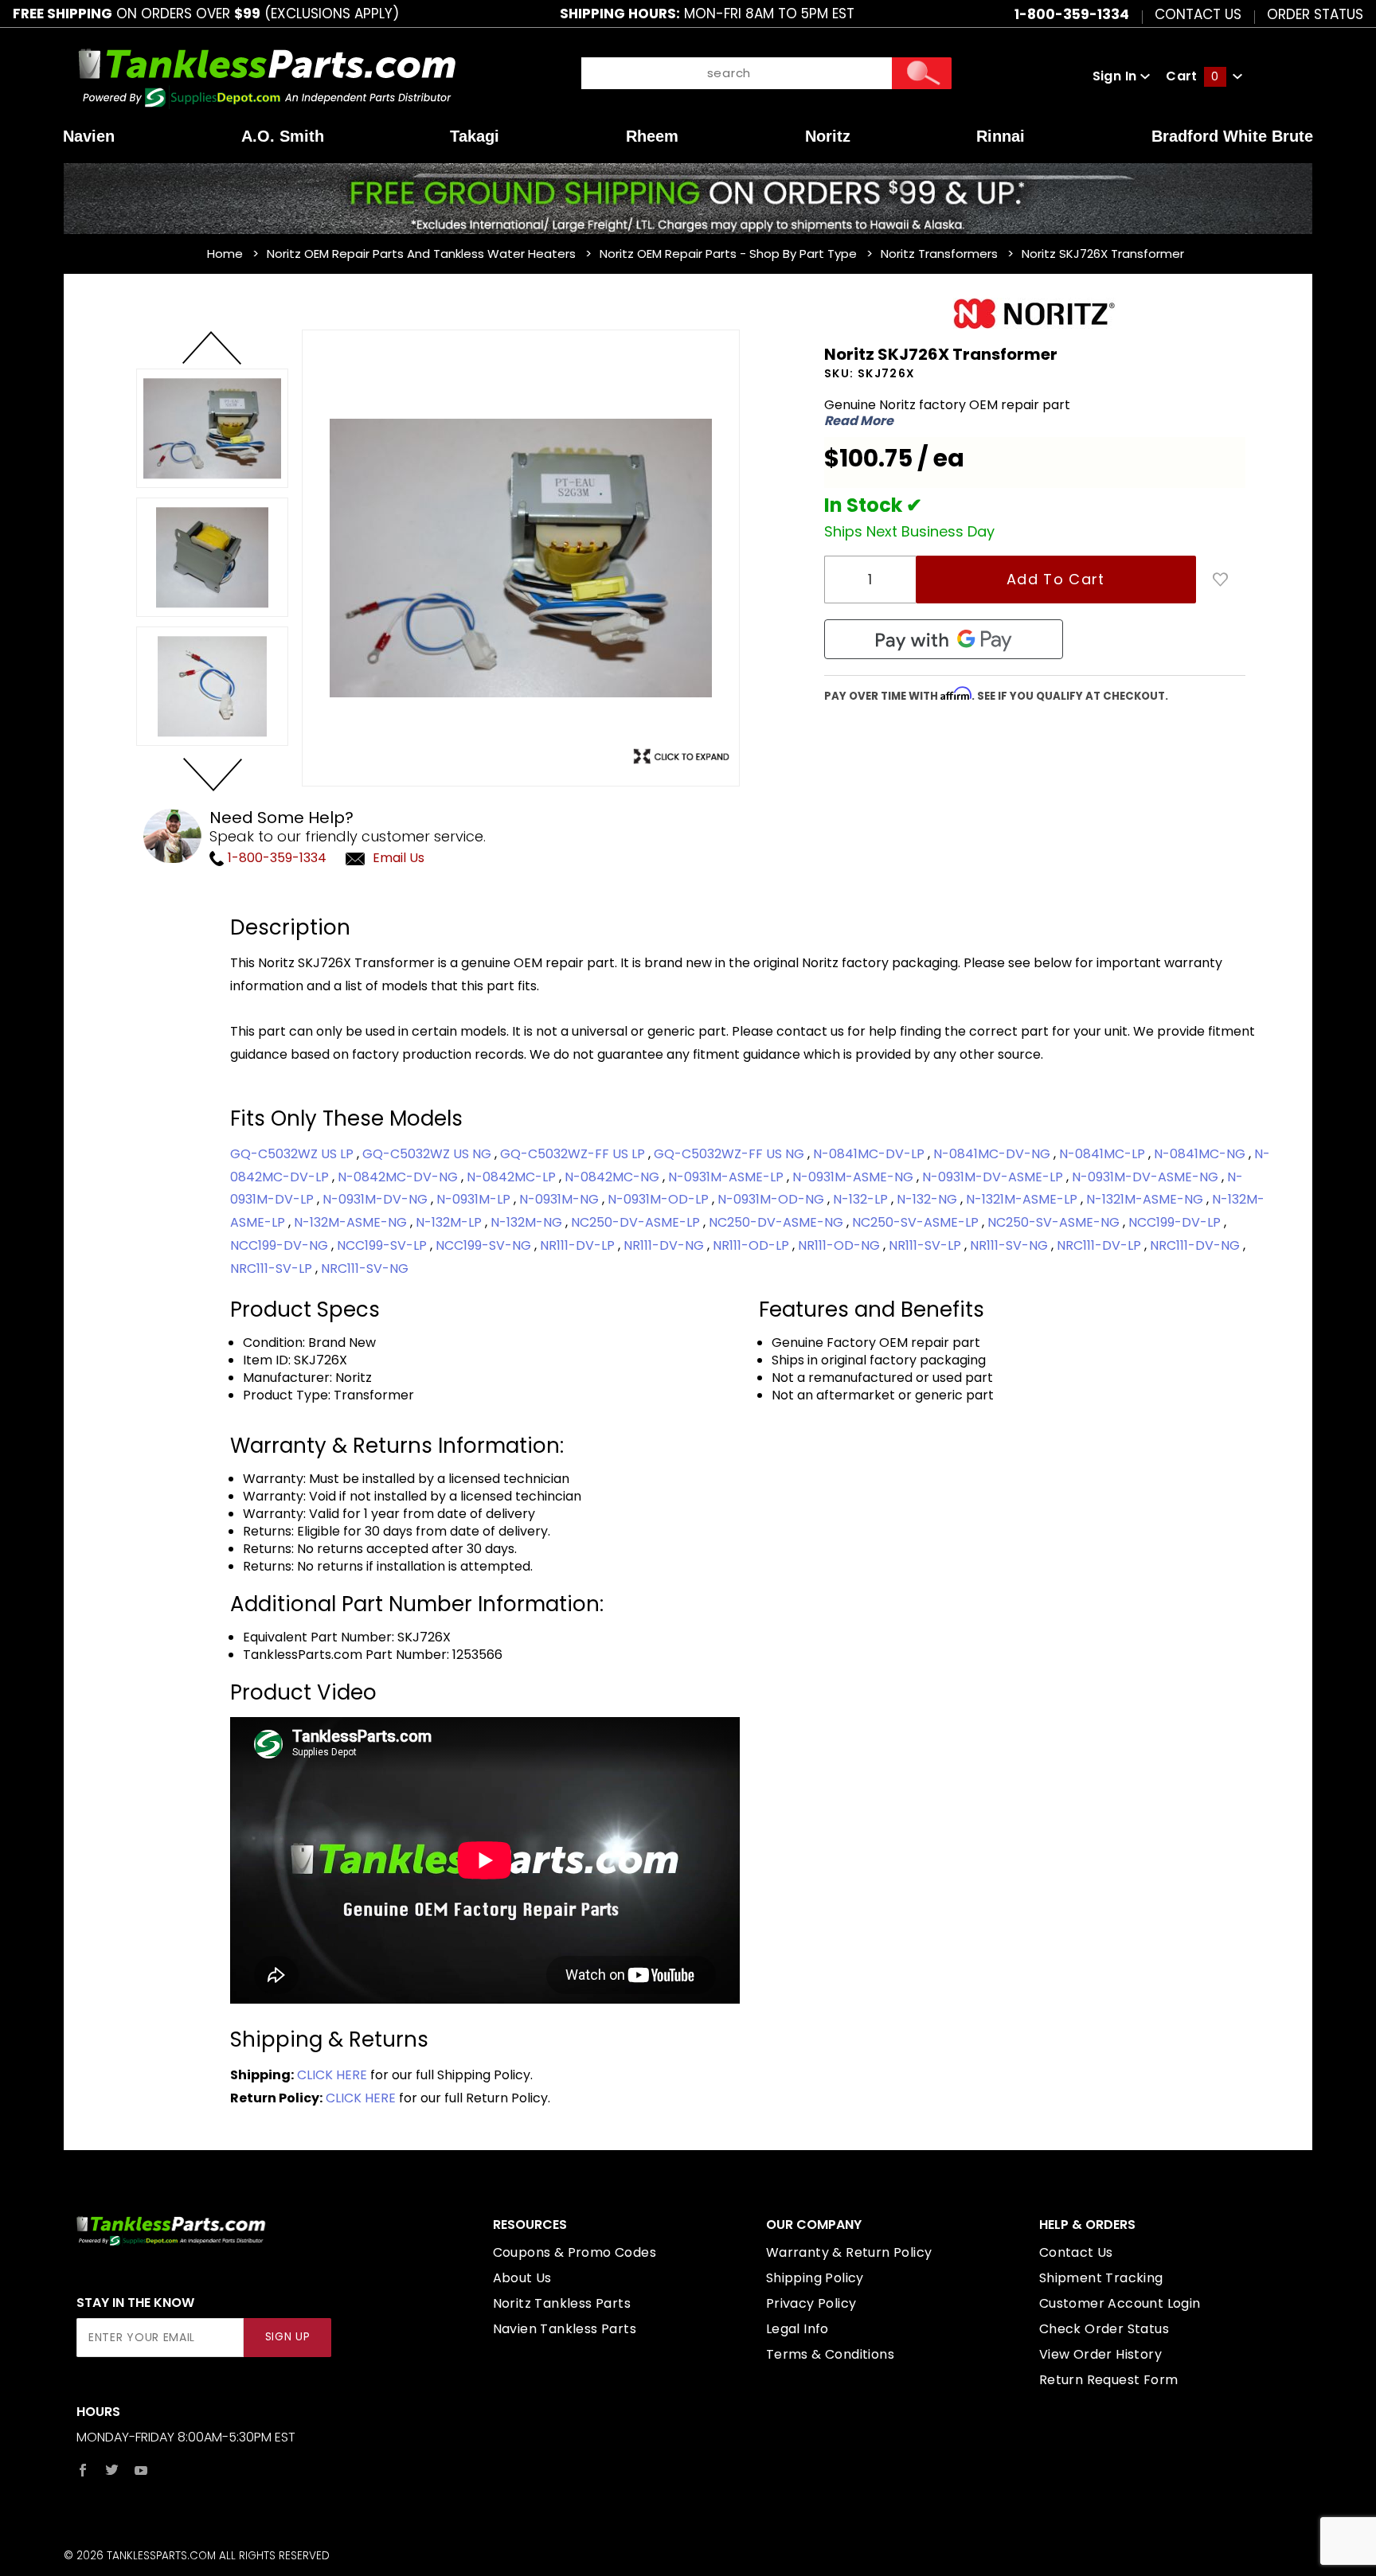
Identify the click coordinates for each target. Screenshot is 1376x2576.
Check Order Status (1104, 2329)
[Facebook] (83, 2470)
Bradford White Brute (1232, 136)
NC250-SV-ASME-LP (917, 1222)
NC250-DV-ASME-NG (778, 1222)
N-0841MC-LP (1104, 1154)
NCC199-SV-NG (485, 1245)
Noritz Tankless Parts (562, 2303)
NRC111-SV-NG (365, 1268)
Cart (1192, 76)
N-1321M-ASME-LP (1023, 1199)
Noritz (828, 136)
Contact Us (1198, 14)
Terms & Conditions (830, 2354)
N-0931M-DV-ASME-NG (1147, 1177)
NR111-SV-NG (1010, 1245)
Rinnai (1001, 136)
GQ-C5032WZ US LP (293, 1154)
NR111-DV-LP (579, 1245)
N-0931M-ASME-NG (854, 1177)
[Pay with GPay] (944, 639)
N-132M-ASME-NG (352, 1222)
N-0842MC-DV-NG (399, 1177)
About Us (522, 2278)
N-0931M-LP (475, 1199)
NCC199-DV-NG (281, 1245)
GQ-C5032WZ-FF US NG (731, 1154)
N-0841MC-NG (1201, 1154)
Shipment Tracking (1101, 2278)
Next (212, 774)
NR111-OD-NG (840, 1245)
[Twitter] (112, 2470)
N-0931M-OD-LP (660, 1199)
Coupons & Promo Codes (575, 2252)
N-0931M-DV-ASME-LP (994, 1177)
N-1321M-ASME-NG (1146, 1199)
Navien (89, 136)
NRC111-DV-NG (1196, 1245)
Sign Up (288, 2337)
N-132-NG (928, 1199)
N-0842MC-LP (513, 1177)
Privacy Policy (811, 2303)
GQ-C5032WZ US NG (428, 1154)
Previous (212, 349)
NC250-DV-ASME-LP (637, 1222)
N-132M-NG (528, 1222)
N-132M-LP (450, 1222)
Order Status (1315, 14)
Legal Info (797, 2329)
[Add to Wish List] (1221, 580)
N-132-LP (862, 1199)
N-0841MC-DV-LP (870, 1154)
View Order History (1100, 2354)
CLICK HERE (332, 2075)
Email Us (399, 858)
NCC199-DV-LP (1176, 1222)
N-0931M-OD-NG (772, 1199)
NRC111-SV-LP (273, 1268)
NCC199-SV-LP (383, 1245)
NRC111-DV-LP (1100, 1245)
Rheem (652, 136)
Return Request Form (1109, 2380)
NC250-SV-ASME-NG (1055, 1222)
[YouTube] (141, 2470)
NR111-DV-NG (665, 1245)
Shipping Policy (815, 2278)
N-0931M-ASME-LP (727, 1177)
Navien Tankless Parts (565, 2329)
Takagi (475, 136)
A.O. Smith (283, 136)
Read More (859, 421)
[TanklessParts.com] (267, 75)
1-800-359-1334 (276, 858)
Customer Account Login (1120, 2303)
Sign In (1116, 76)
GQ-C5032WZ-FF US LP (574, 1154)
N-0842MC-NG (614, 1177)
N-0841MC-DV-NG (993, 1154)
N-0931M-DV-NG (377, 1199)
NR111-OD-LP (752, 1245)
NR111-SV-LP (926, 1245)
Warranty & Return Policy (849, 2252)
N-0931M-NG (561, 1199)
